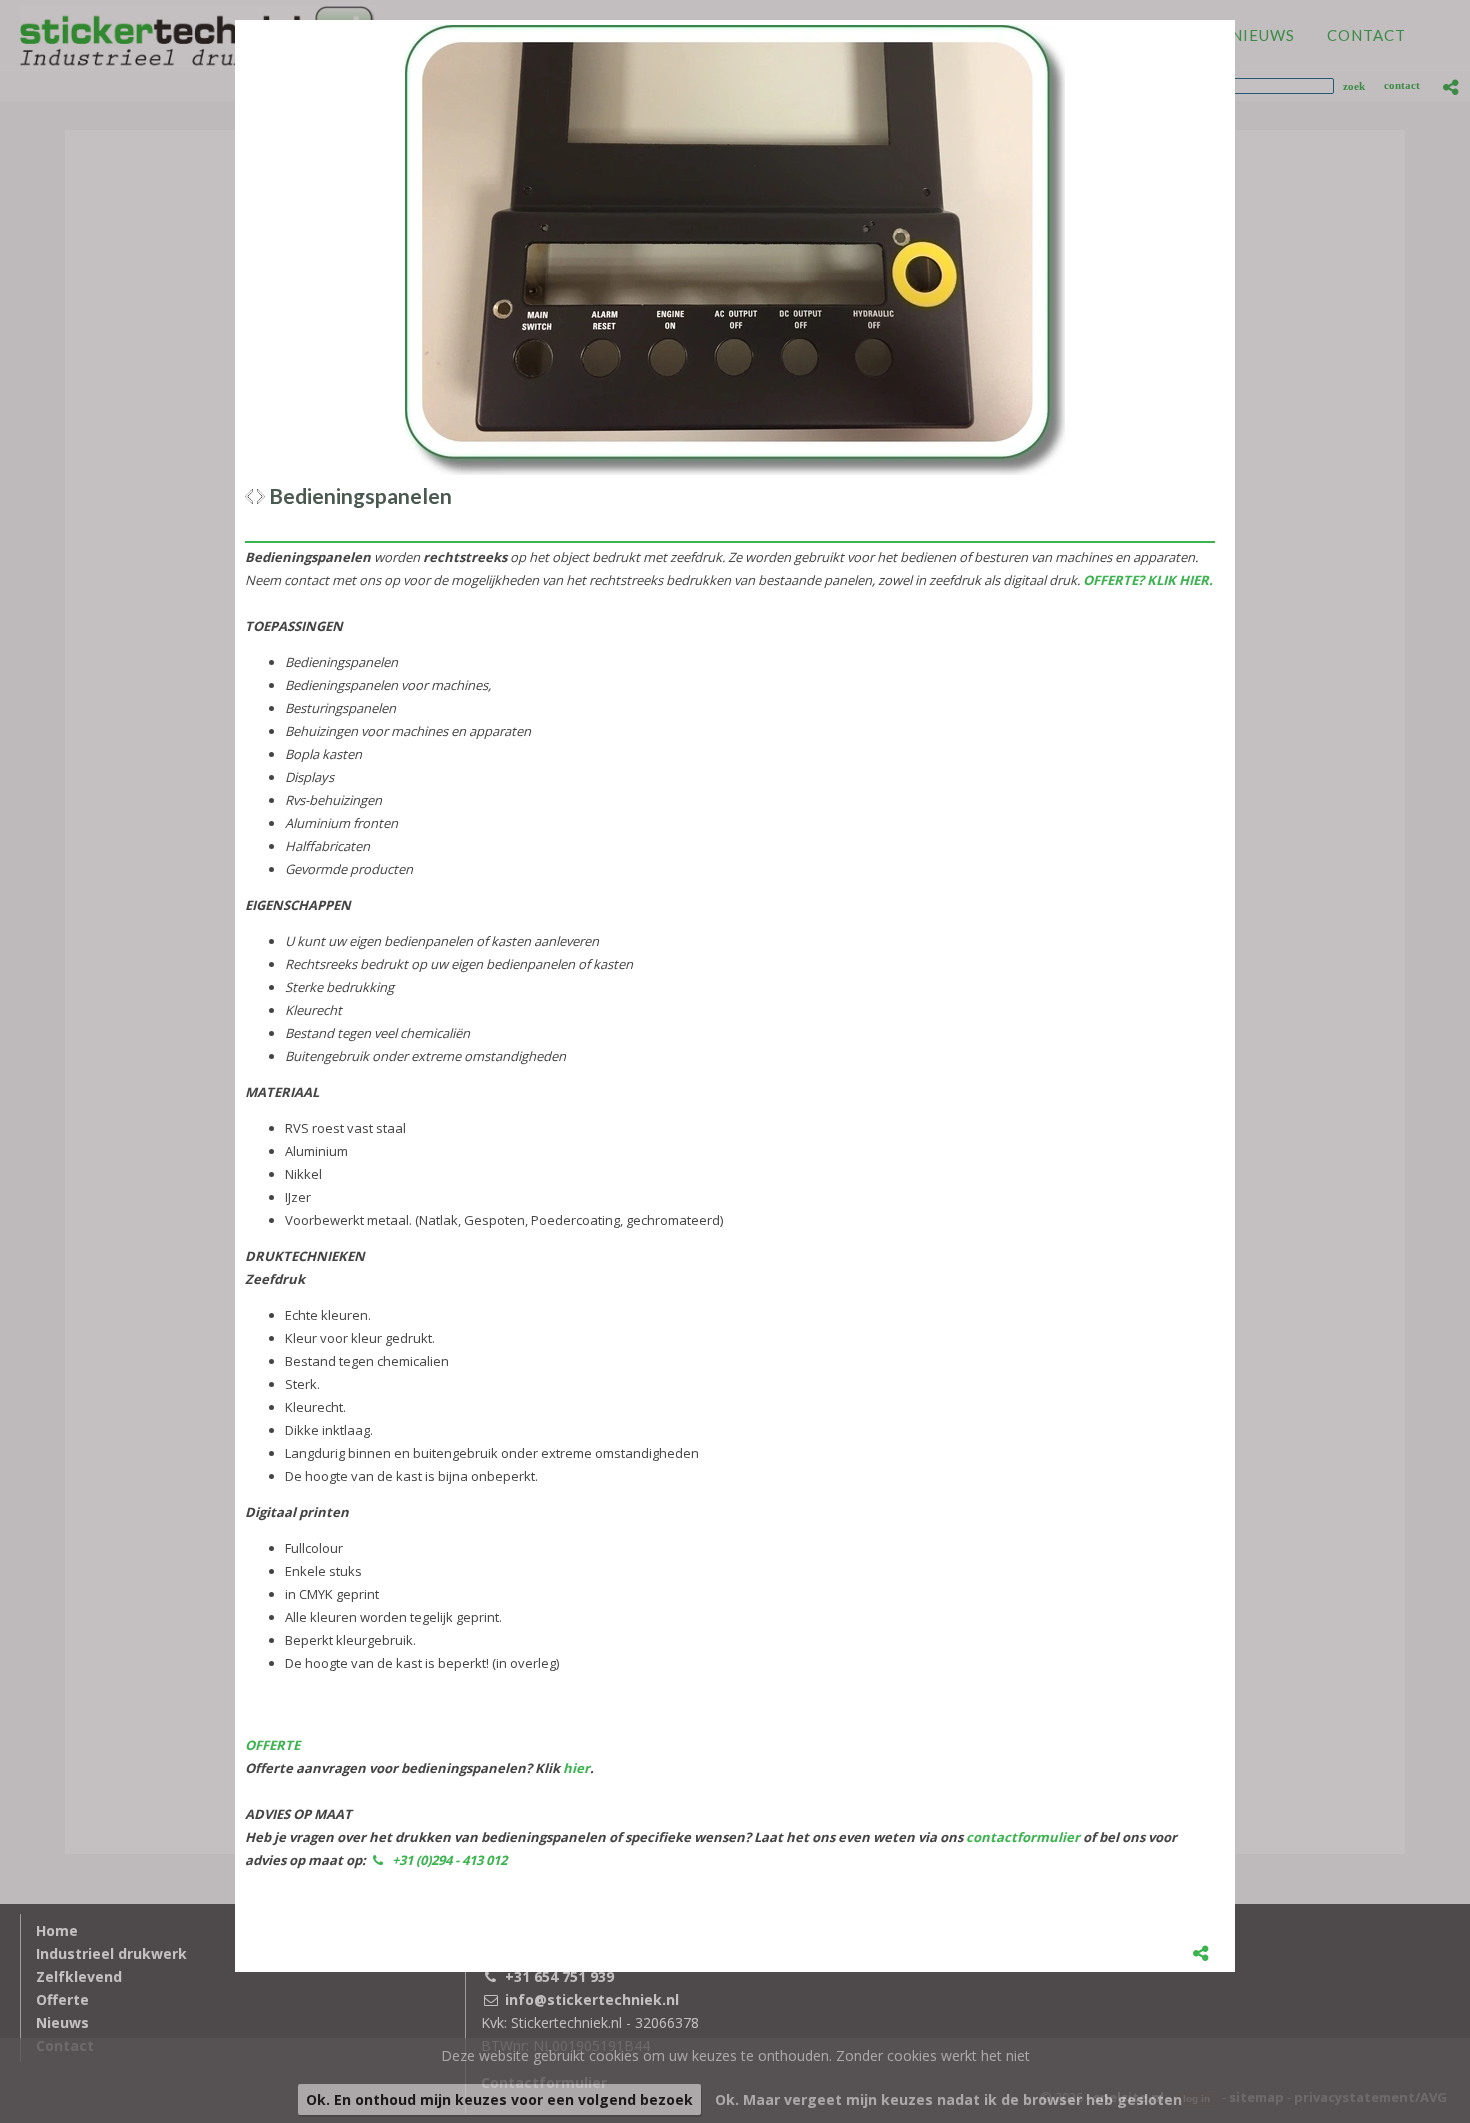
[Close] (1235, 20)
